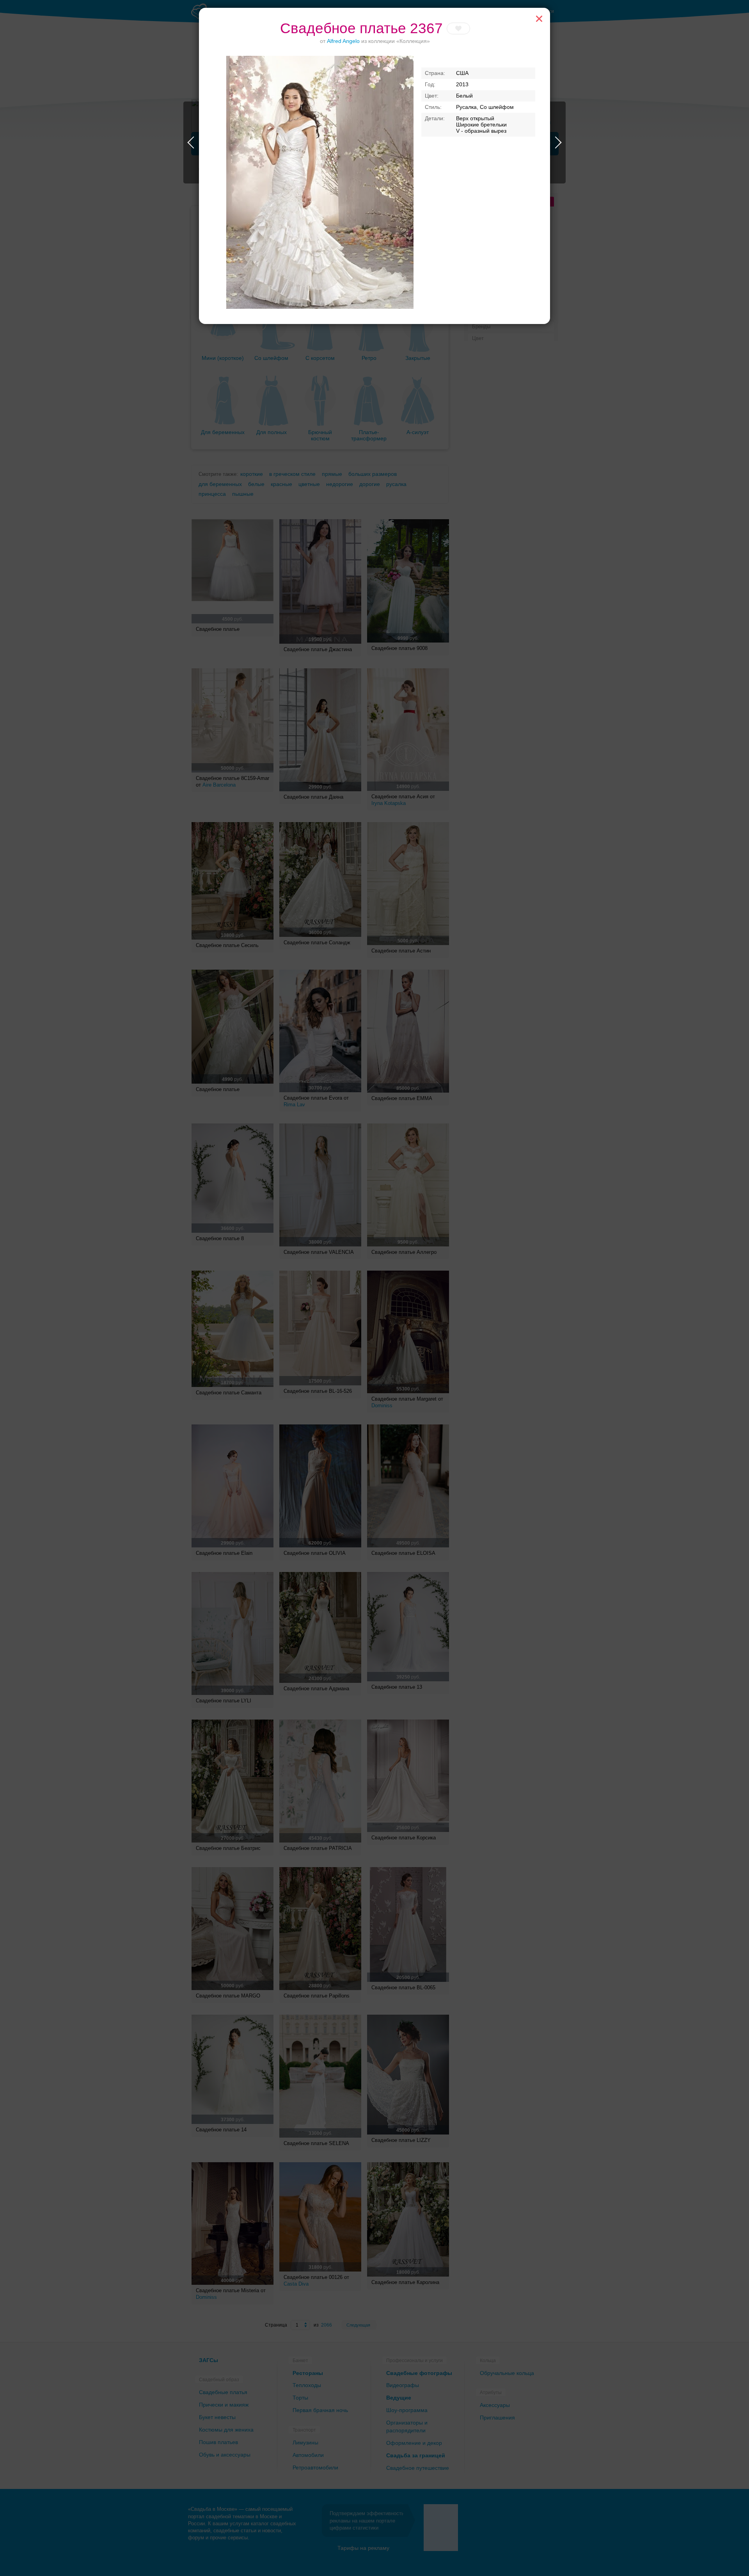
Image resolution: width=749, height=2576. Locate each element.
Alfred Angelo (343, 41)
